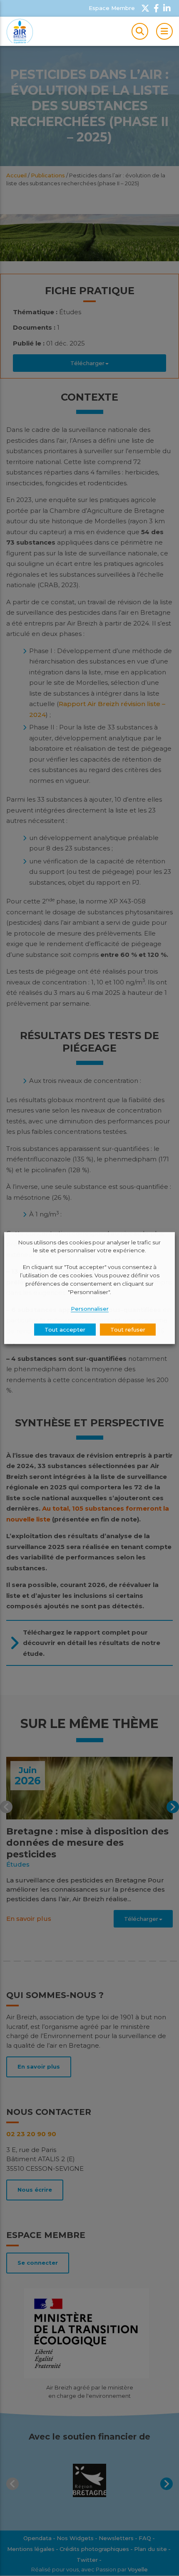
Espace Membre (112, 8)
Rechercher (140, 31)
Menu (164, 31)
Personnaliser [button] (90, 1309)
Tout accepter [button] (65, 1330)
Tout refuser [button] (128, 1330)
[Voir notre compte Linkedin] (167, 8)
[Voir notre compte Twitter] (145, 8)
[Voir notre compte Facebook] (156, 8)
